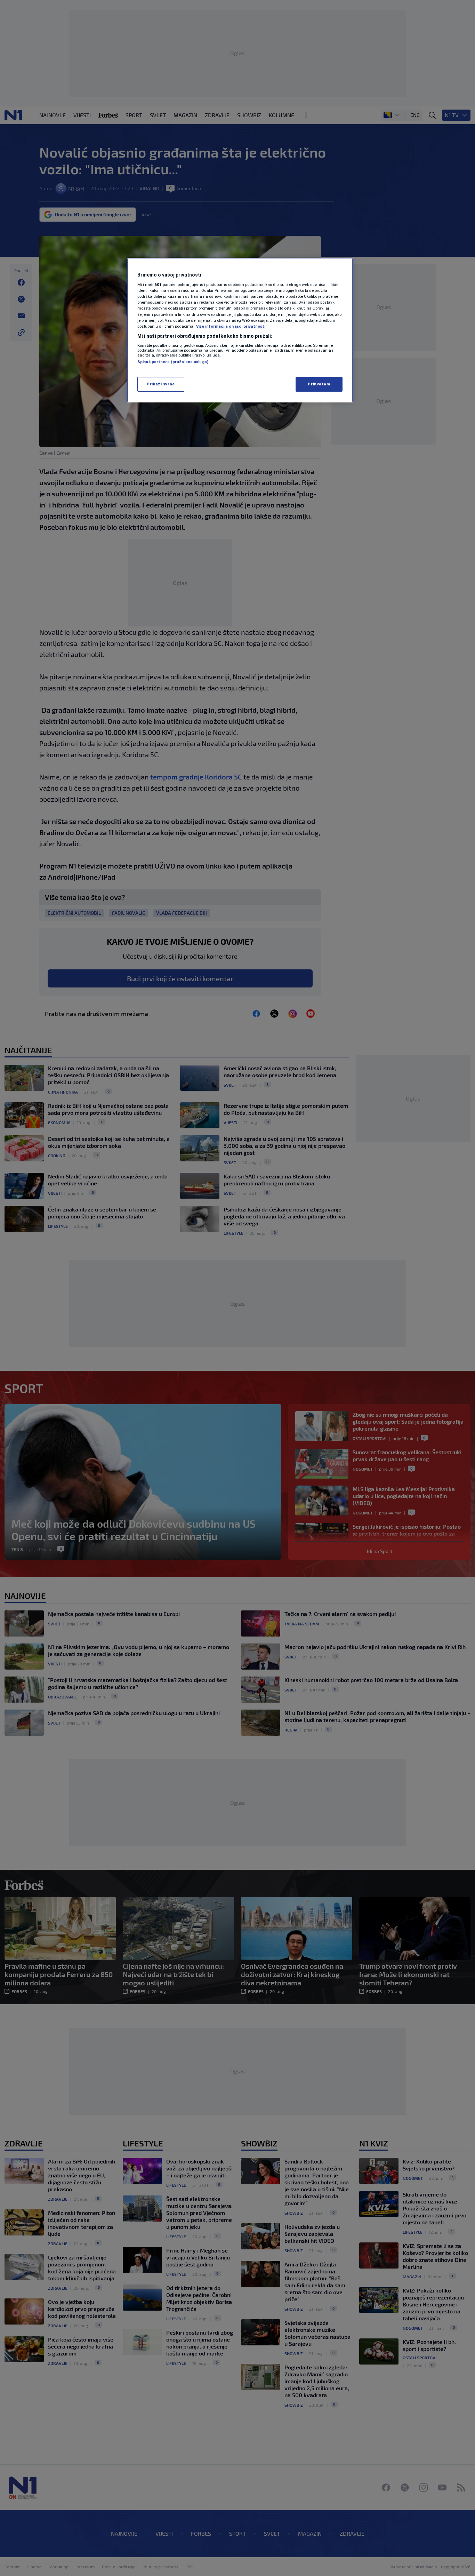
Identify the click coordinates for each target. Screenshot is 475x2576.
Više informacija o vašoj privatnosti (231, 326)
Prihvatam (319, 384)
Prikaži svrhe (161, 384)
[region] (240, 330)
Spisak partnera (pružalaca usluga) (173, 362)
